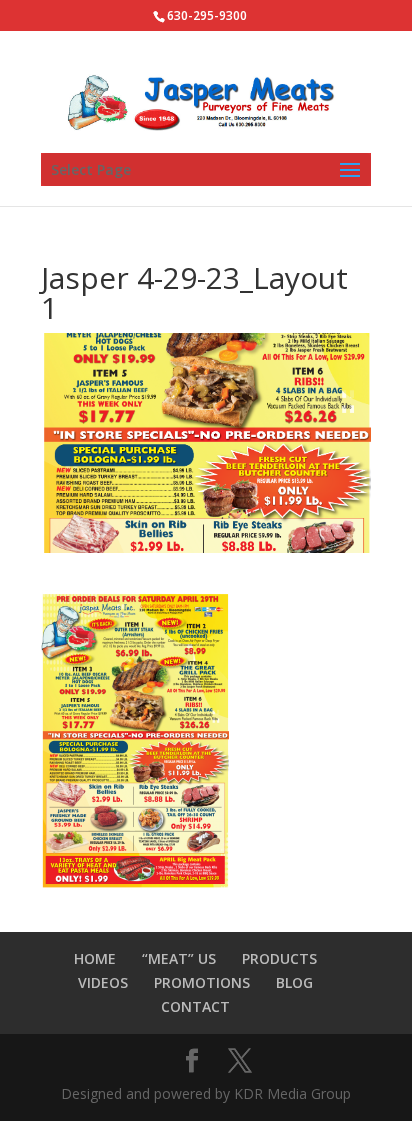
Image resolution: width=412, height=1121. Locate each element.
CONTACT (195, 1006)
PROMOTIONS (202, 982)
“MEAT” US (179, 958)
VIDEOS (103, 982)
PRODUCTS (279, 958)
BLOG (294, 982)
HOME (95, 958)
